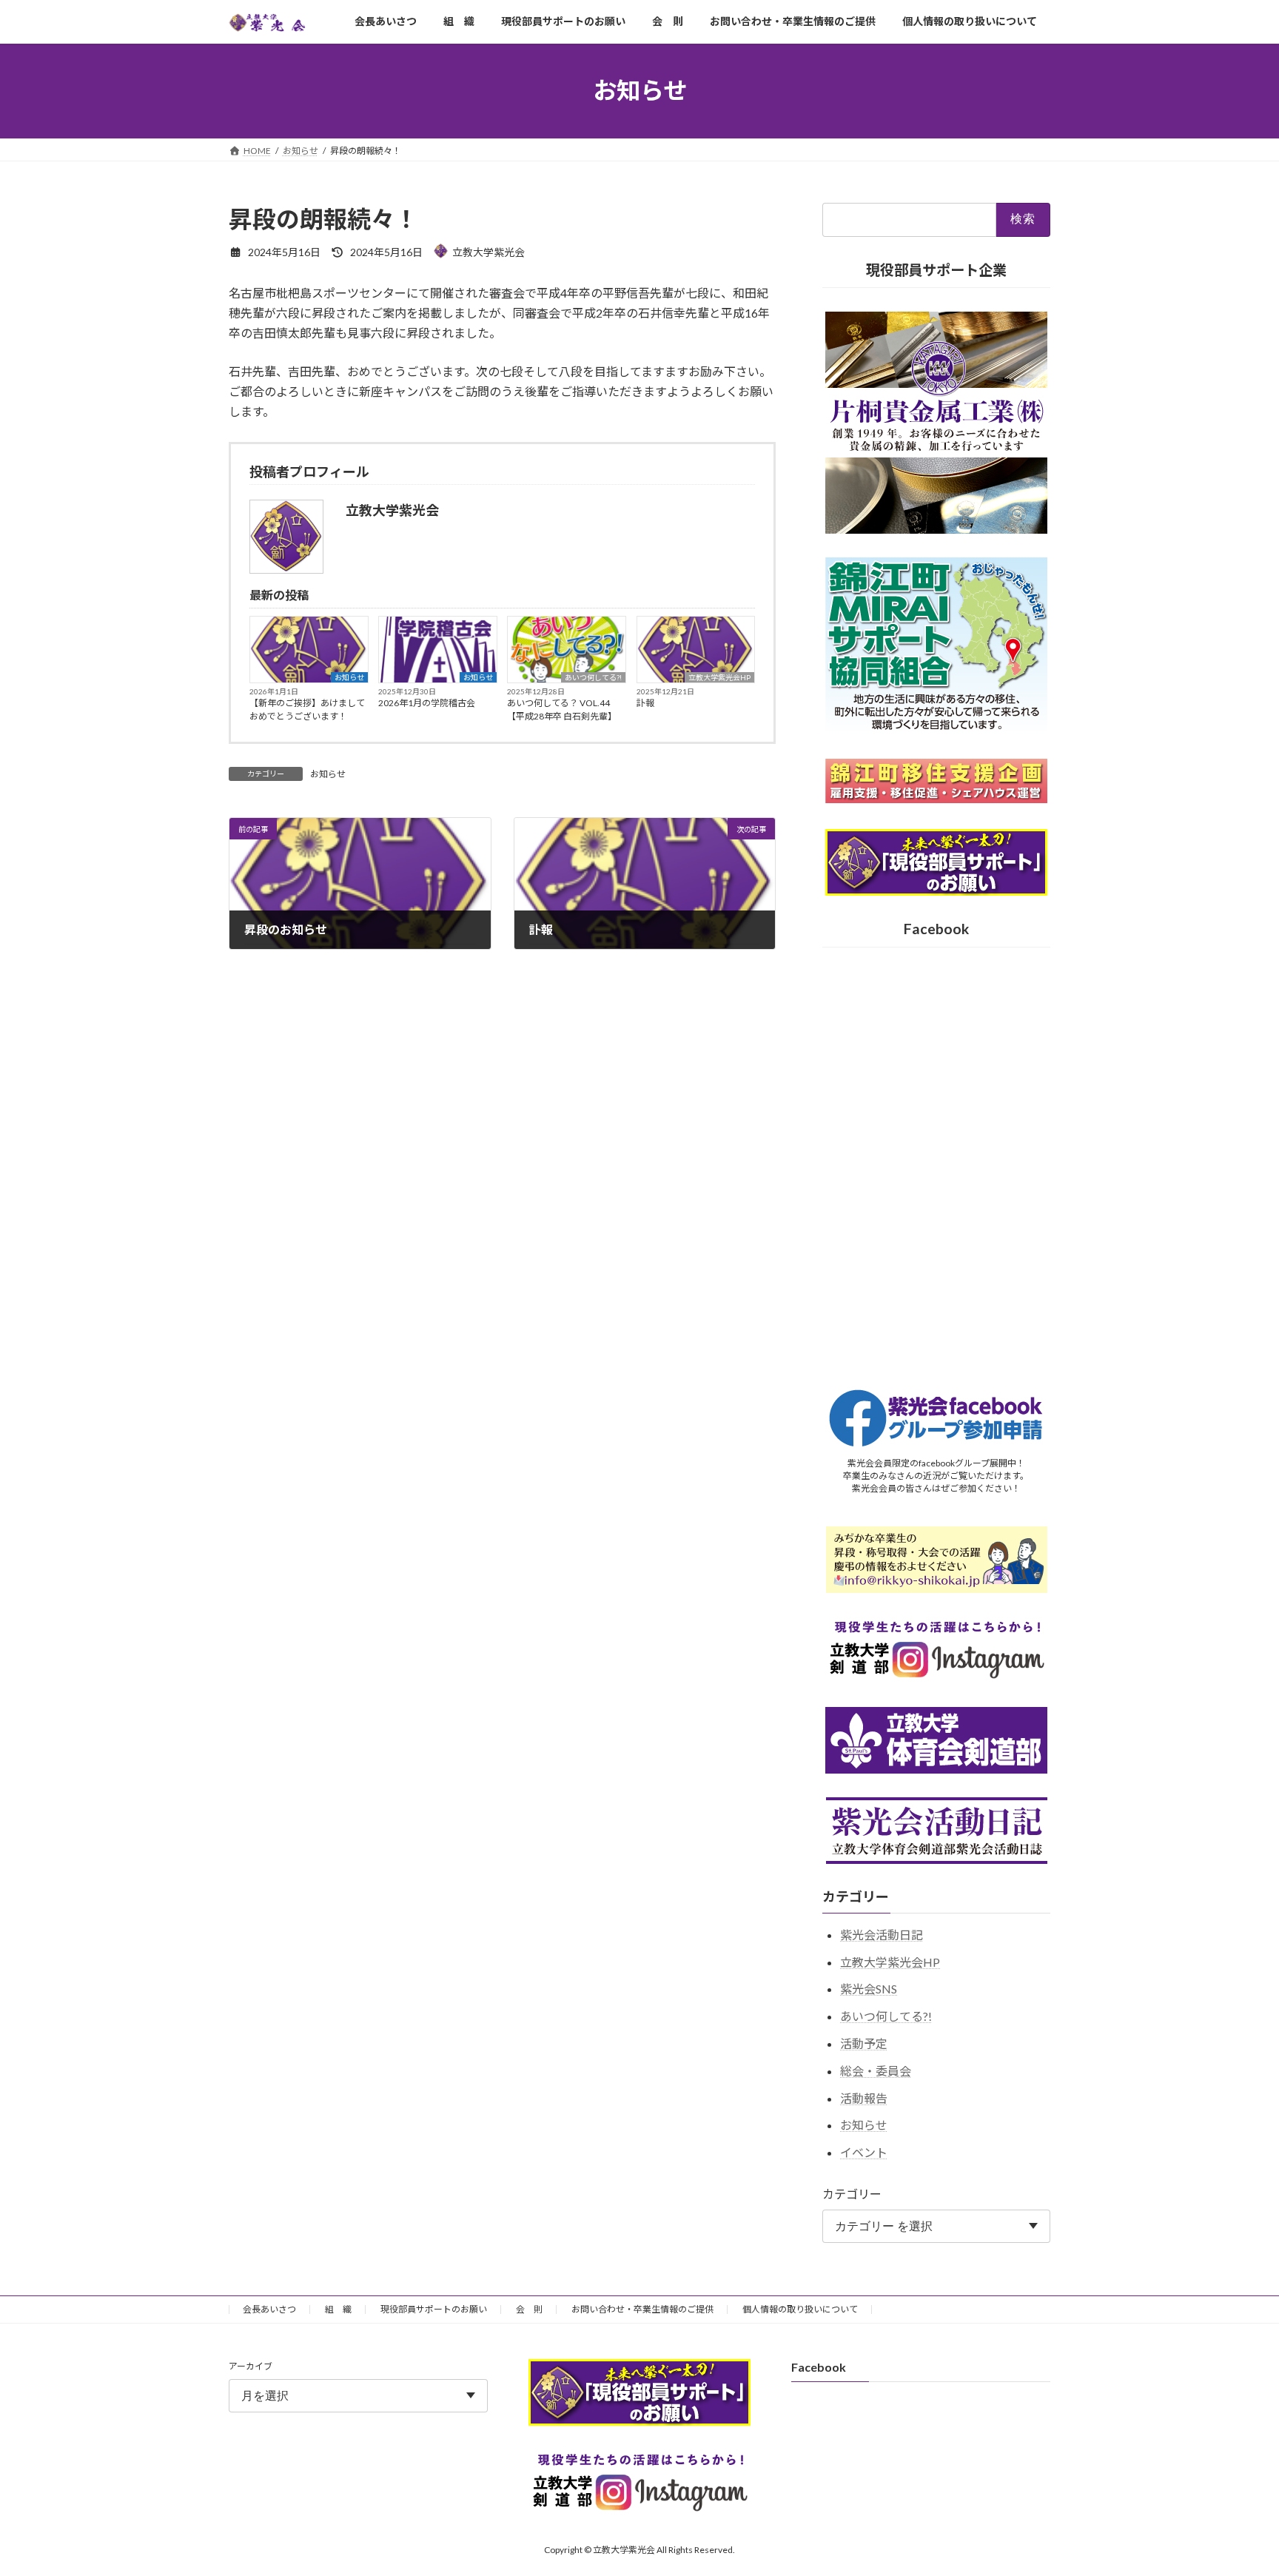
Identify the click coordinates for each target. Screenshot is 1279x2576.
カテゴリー (852, 2194)
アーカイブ (251, 2366)
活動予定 (864, 2043)
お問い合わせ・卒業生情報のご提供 (642, 2309)
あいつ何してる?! (593, 677)
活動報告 (864, 2097)
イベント (864, 2152)
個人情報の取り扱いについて (800, 2309)
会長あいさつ (269, 2309)
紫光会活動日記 (882, 1934)
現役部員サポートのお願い (434, 2309)
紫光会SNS (869, 1989)
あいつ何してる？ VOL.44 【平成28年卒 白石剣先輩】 (562, 710)
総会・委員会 (876, 2070)
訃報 (645, 703)
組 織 (338, 2309)
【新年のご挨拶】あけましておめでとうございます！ (307, 710)
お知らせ (349, 677)
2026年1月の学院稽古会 (427, 703)
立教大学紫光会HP (719, 677)
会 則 (529, 2309)
